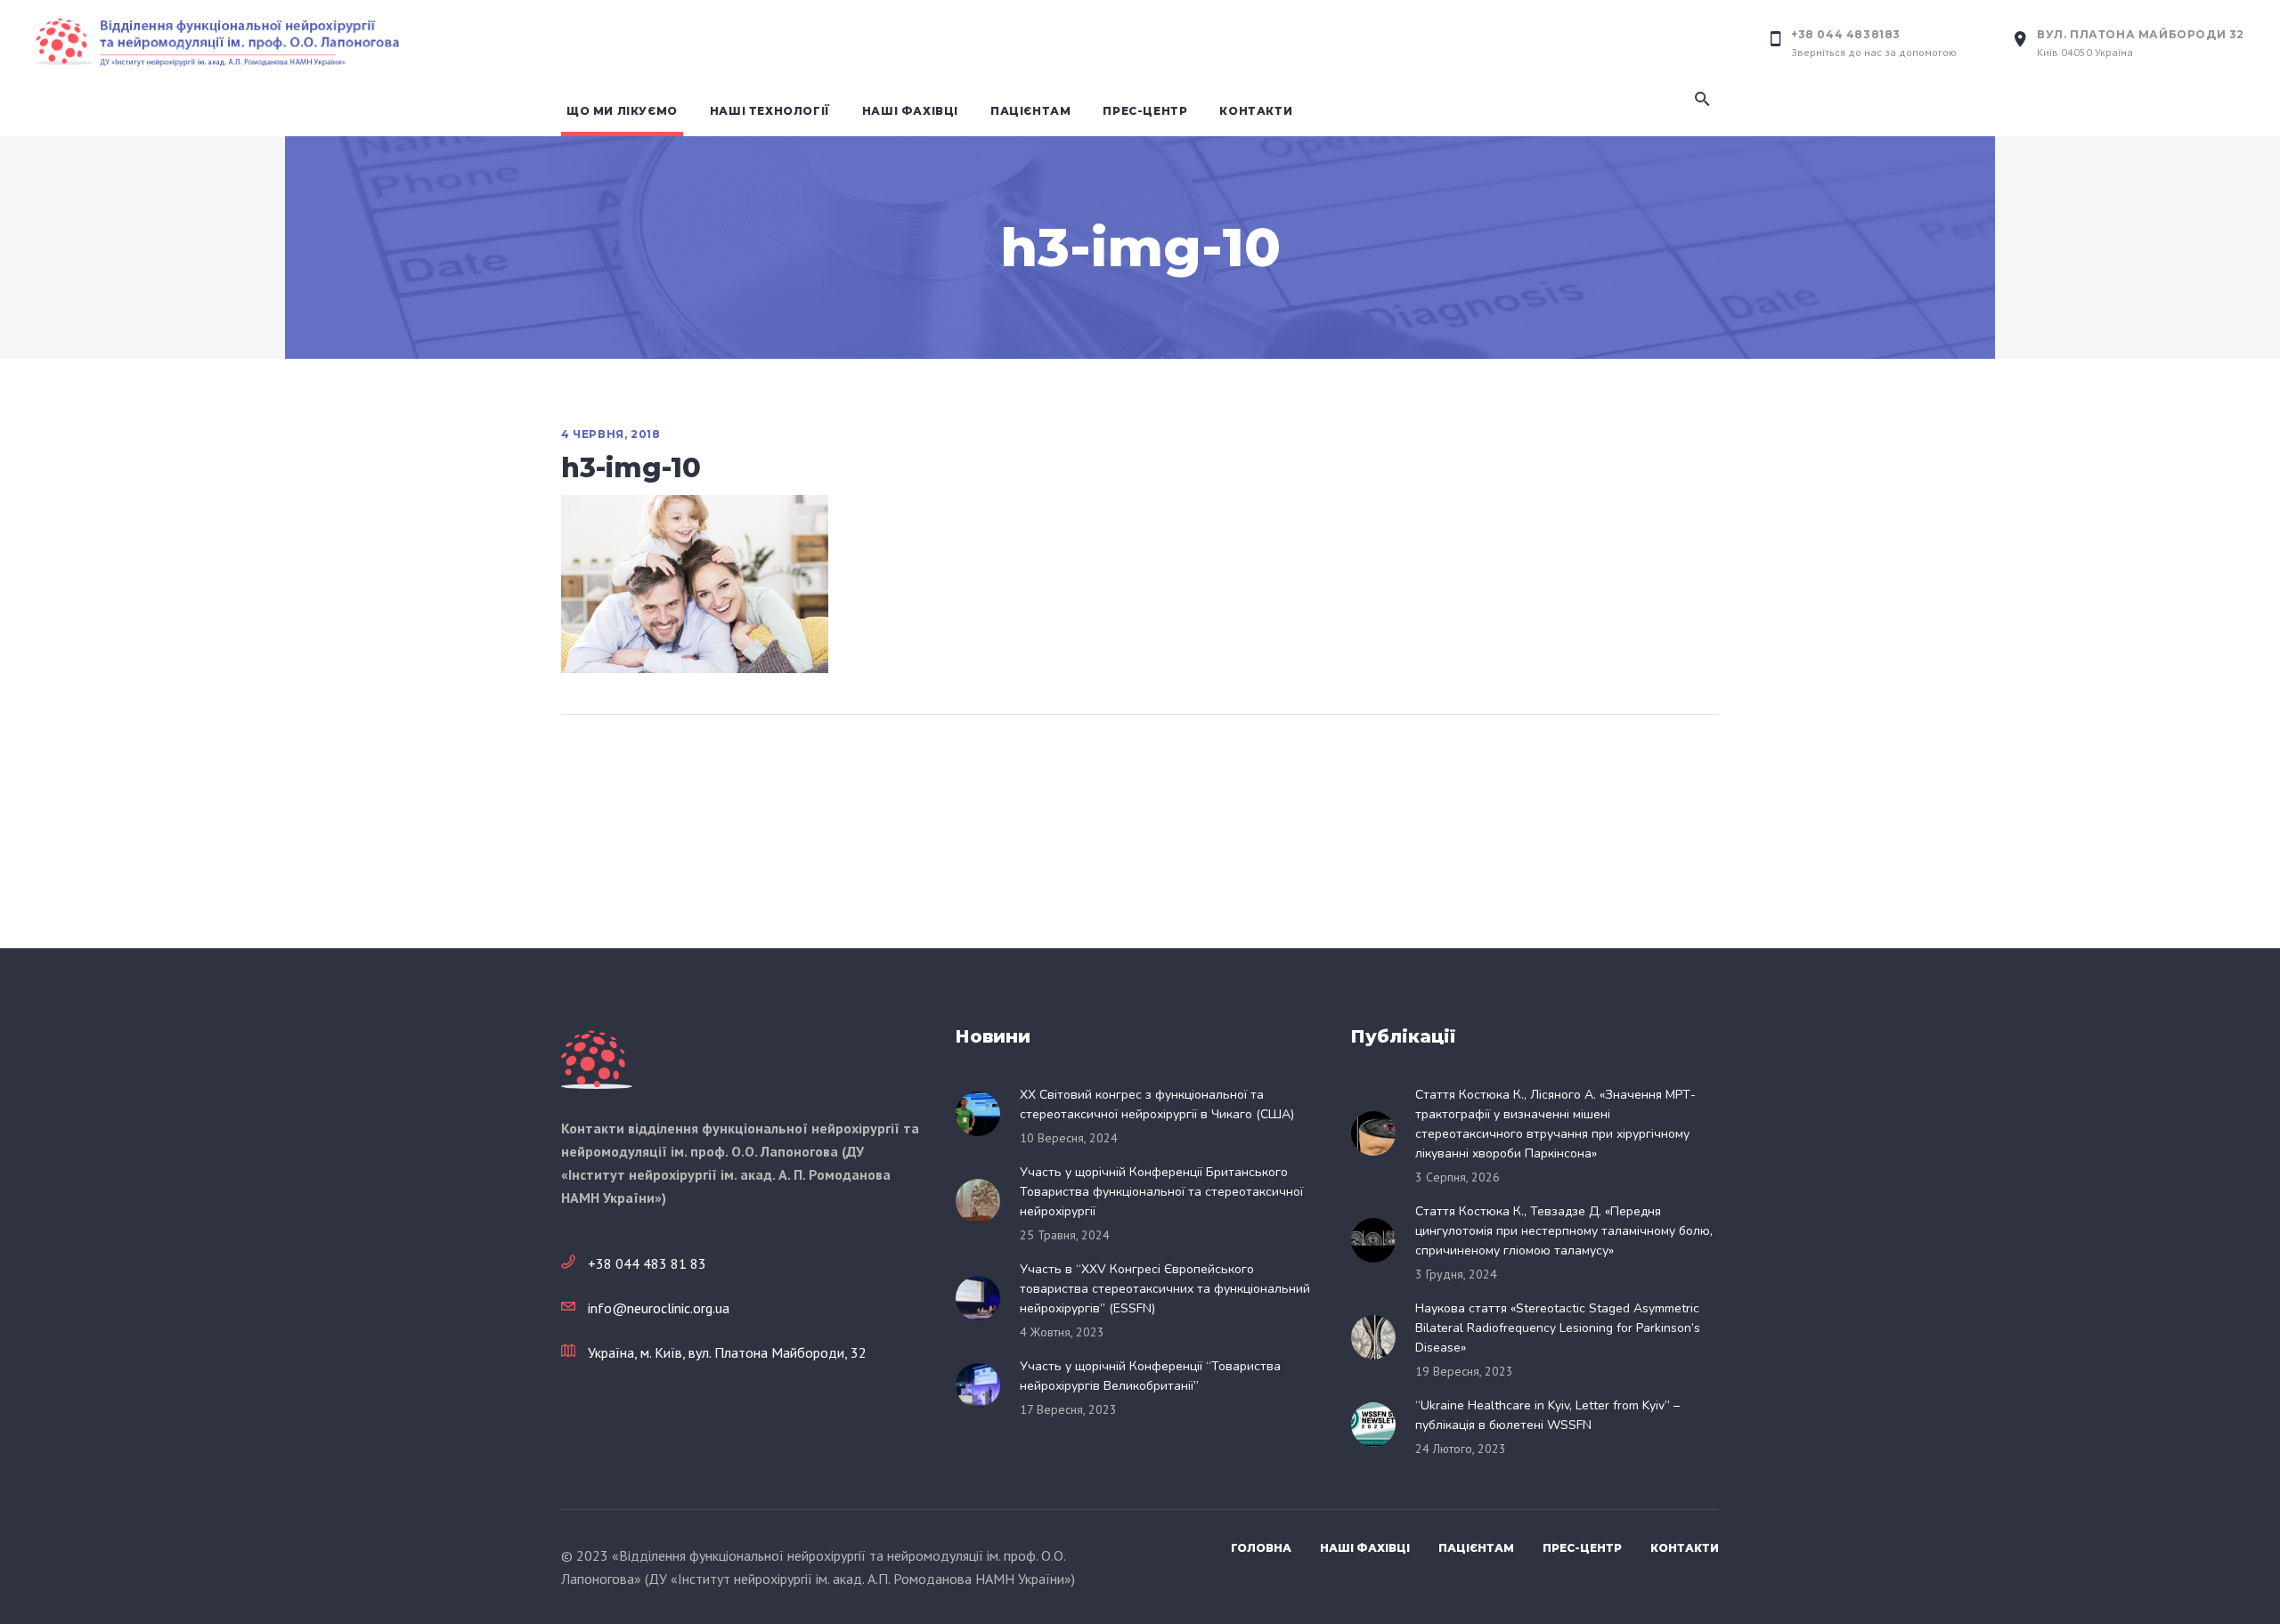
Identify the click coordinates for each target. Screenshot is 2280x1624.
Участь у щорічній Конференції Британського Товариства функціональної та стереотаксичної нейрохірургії (1161, 1192)
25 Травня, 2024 (1065, 1235)
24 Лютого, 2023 (1461, 1449)
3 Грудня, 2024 (1456, 1274)
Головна (1261, 1548)
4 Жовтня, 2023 (1062, 1332)
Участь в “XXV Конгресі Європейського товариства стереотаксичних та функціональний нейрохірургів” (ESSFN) (1165, 1289)
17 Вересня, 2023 (1068, 1409)
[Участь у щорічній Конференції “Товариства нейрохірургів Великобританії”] (983, 1385)
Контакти (1685, 1548)
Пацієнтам (1476, 1548)
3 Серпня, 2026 (1458, 1177)
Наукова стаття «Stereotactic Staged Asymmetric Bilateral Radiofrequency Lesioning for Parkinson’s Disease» (1558, 1328)
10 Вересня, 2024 (1069, 1138)
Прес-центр (1582, 1548)
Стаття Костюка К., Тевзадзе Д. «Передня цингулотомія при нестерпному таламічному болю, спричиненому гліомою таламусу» (1564, 1231)
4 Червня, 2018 (611, 434)
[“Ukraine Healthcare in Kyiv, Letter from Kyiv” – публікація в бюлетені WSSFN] (1379, 1425)
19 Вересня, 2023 (1464, 1371)
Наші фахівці (1365, 1548)
